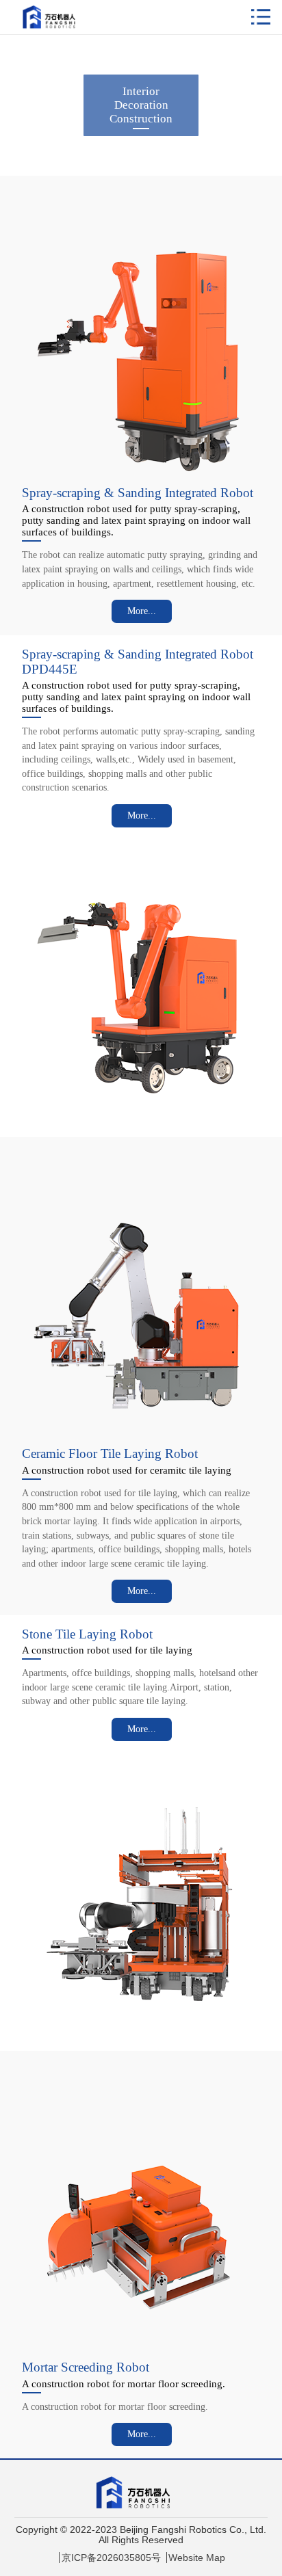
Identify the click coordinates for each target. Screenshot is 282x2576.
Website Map (197, 2558)
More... (142, 611)
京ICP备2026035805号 (111, 2558)
